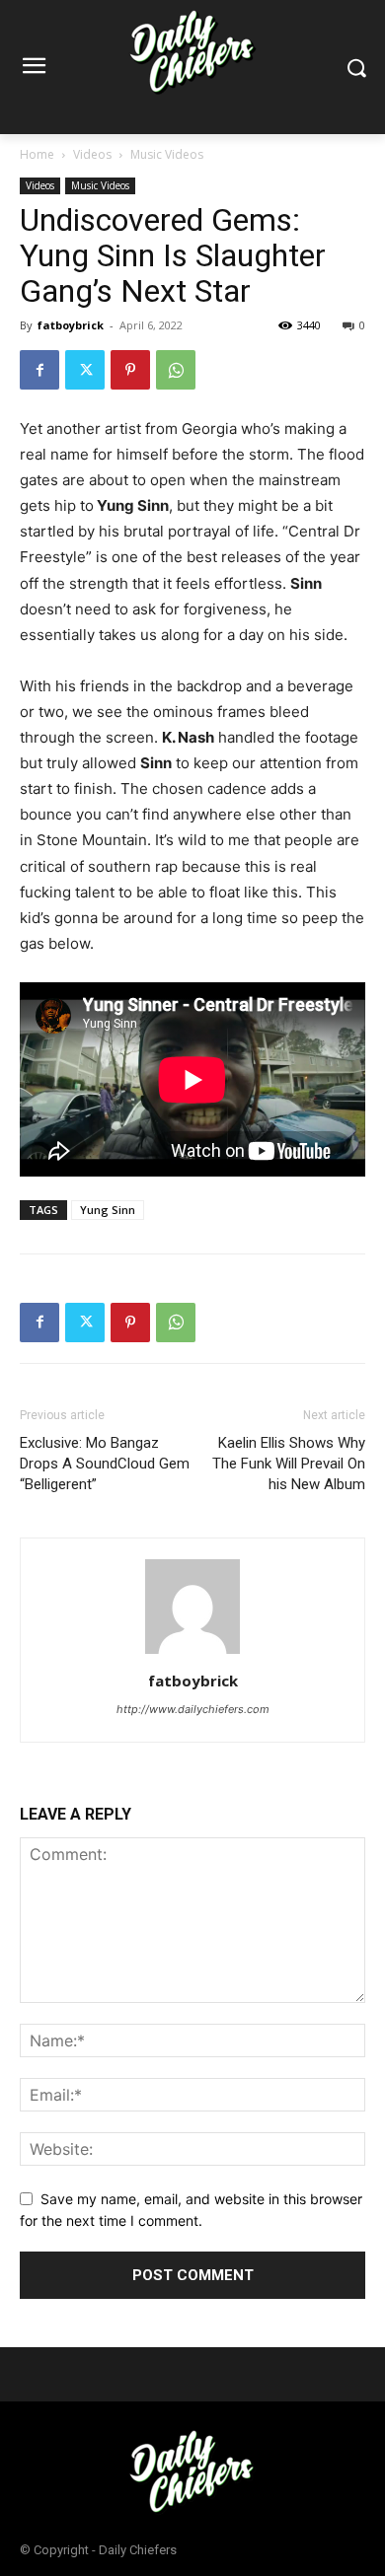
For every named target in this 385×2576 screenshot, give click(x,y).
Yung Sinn (108, 1210)
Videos (92, 154)
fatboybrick (71, 325)
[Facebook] (39, 370)
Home (37, 154)
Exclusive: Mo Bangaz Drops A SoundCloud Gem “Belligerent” (105, 1464)
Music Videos (167, 154)
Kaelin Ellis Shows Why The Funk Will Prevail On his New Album (289, 1464)
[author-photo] (192, 1653)
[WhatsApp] (176, 370)
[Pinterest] (130, 370)
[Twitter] (85, 370)
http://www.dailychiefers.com (193, 1709)
